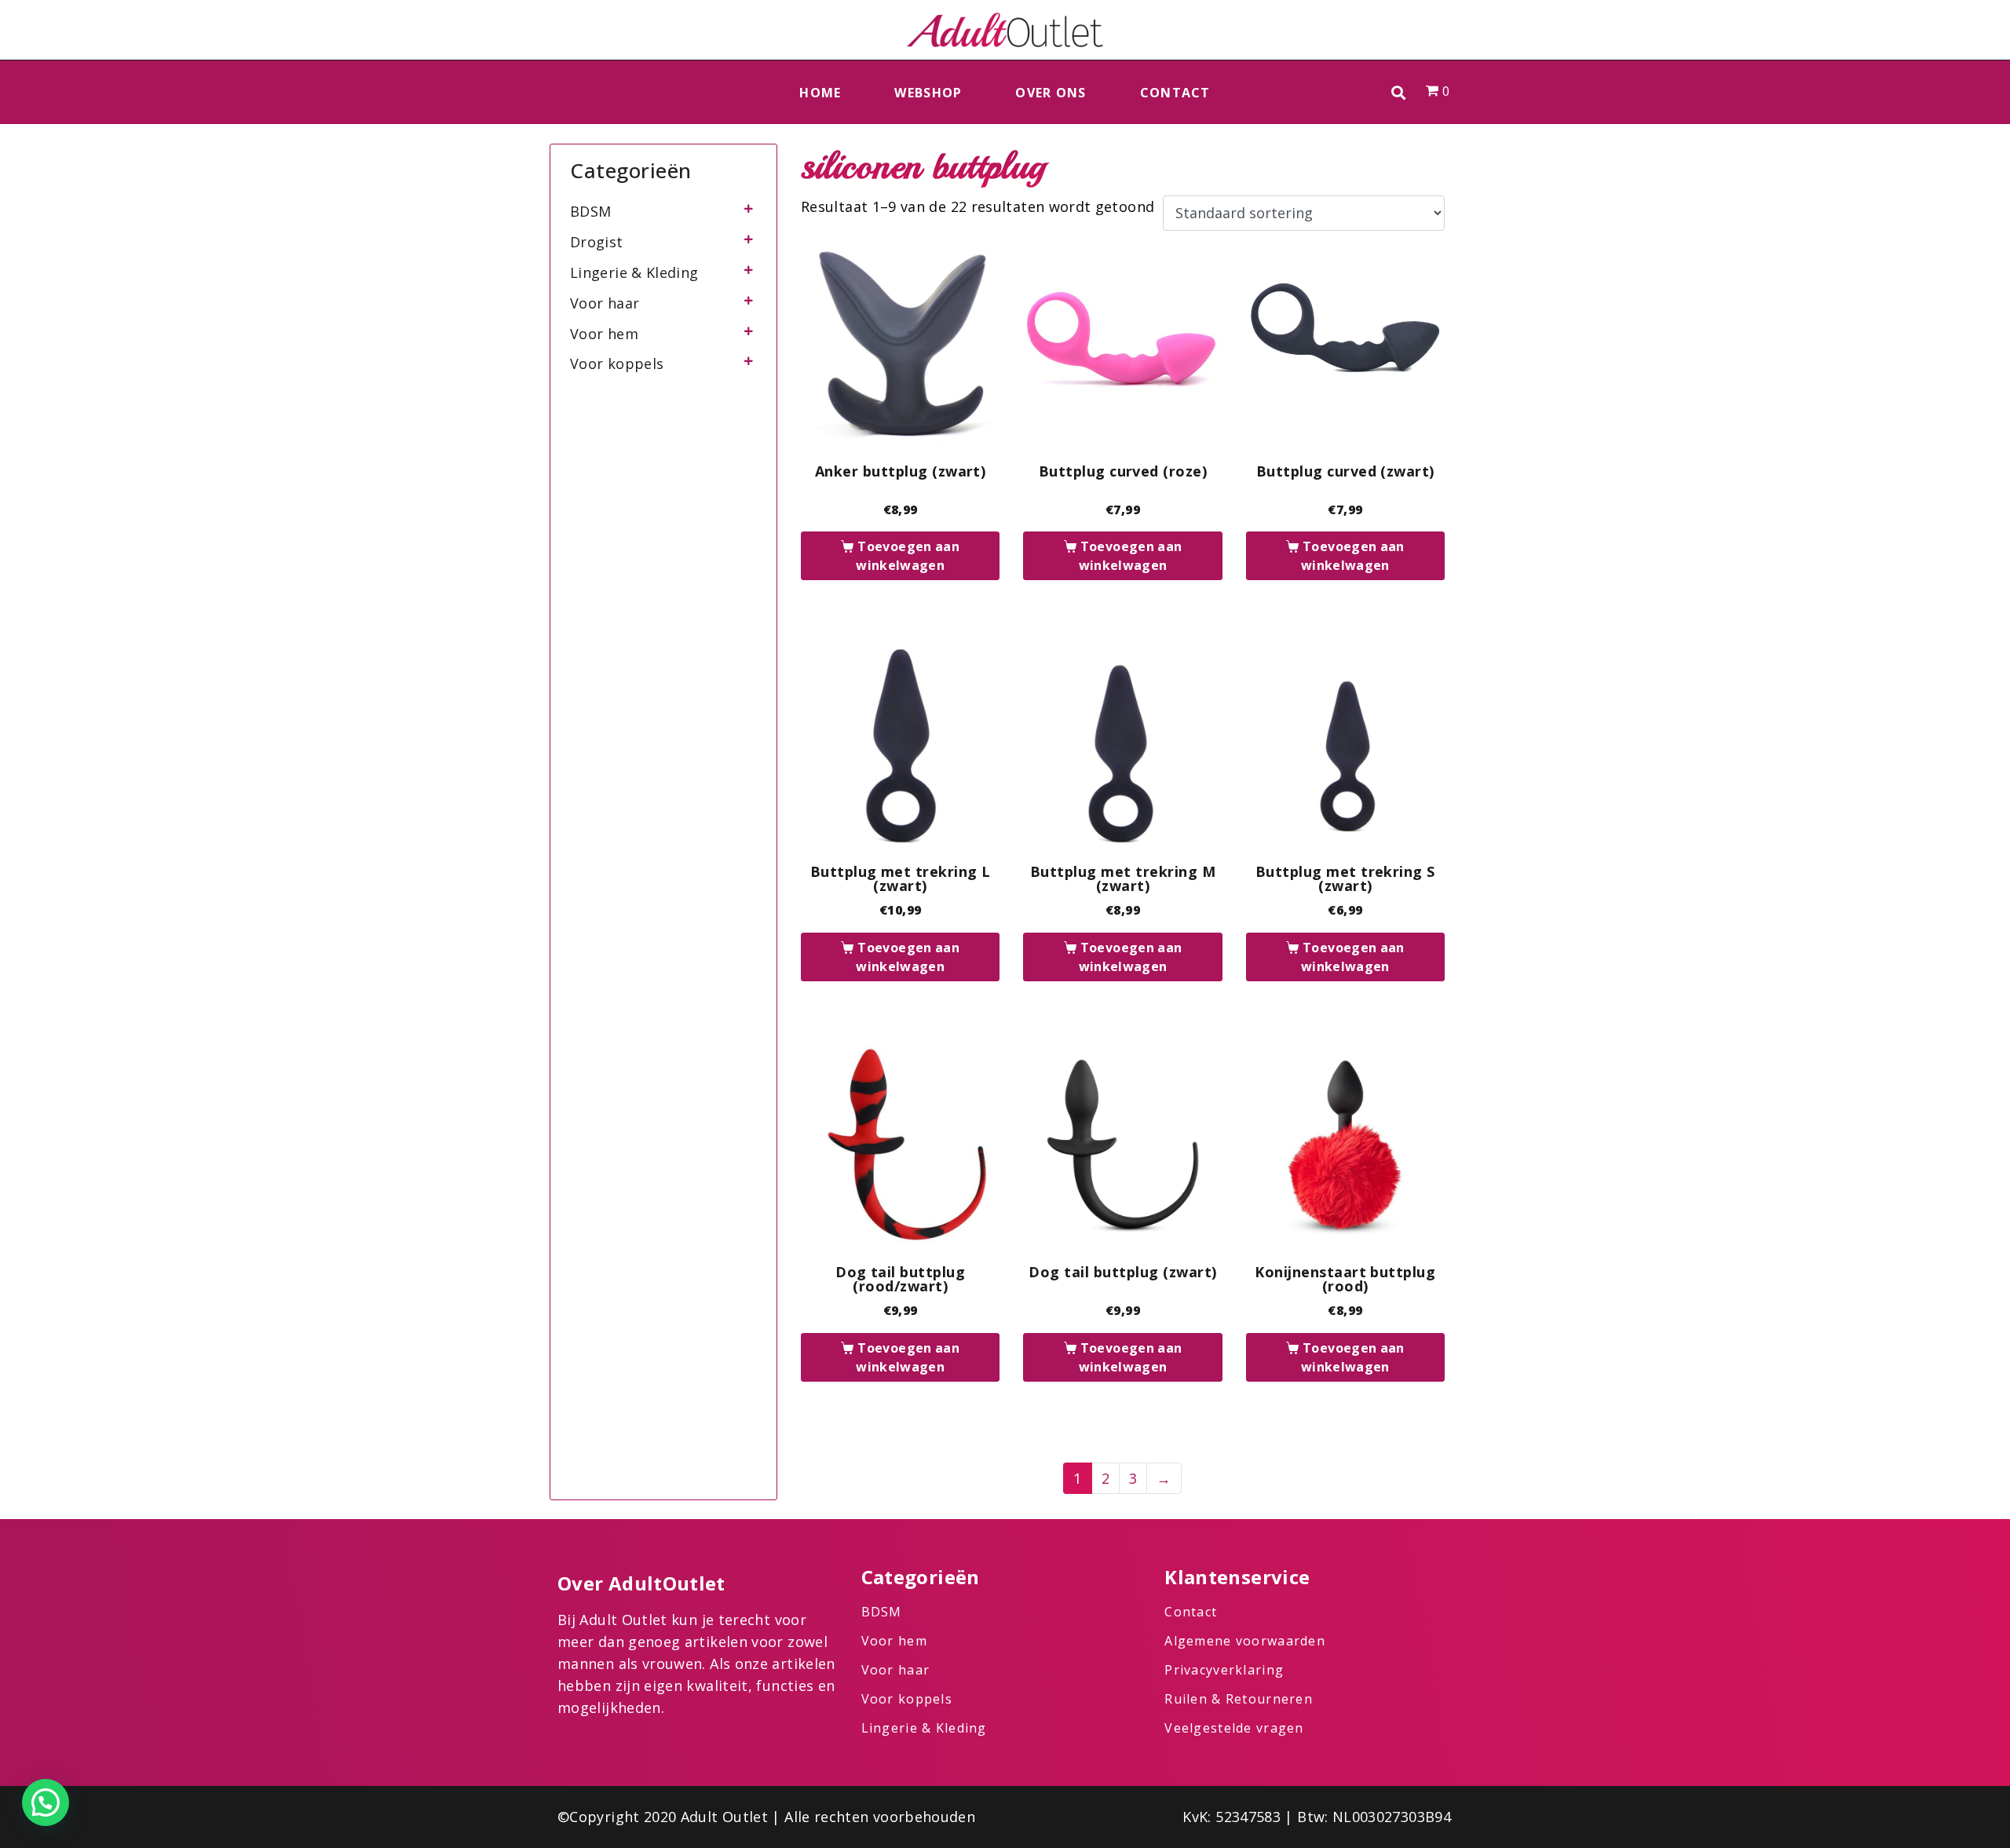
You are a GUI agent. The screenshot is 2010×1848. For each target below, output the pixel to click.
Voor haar (605, 303)
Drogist (597, 242)
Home (820, 93)
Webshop (928, 93)
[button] (1399, 92)
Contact (1175, 93)
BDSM (590, 211)
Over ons (1051, 93)
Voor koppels (617, 363)
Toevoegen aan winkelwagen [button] (908, 556)
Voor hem (604, 334)
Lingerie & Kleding (634, 272)
